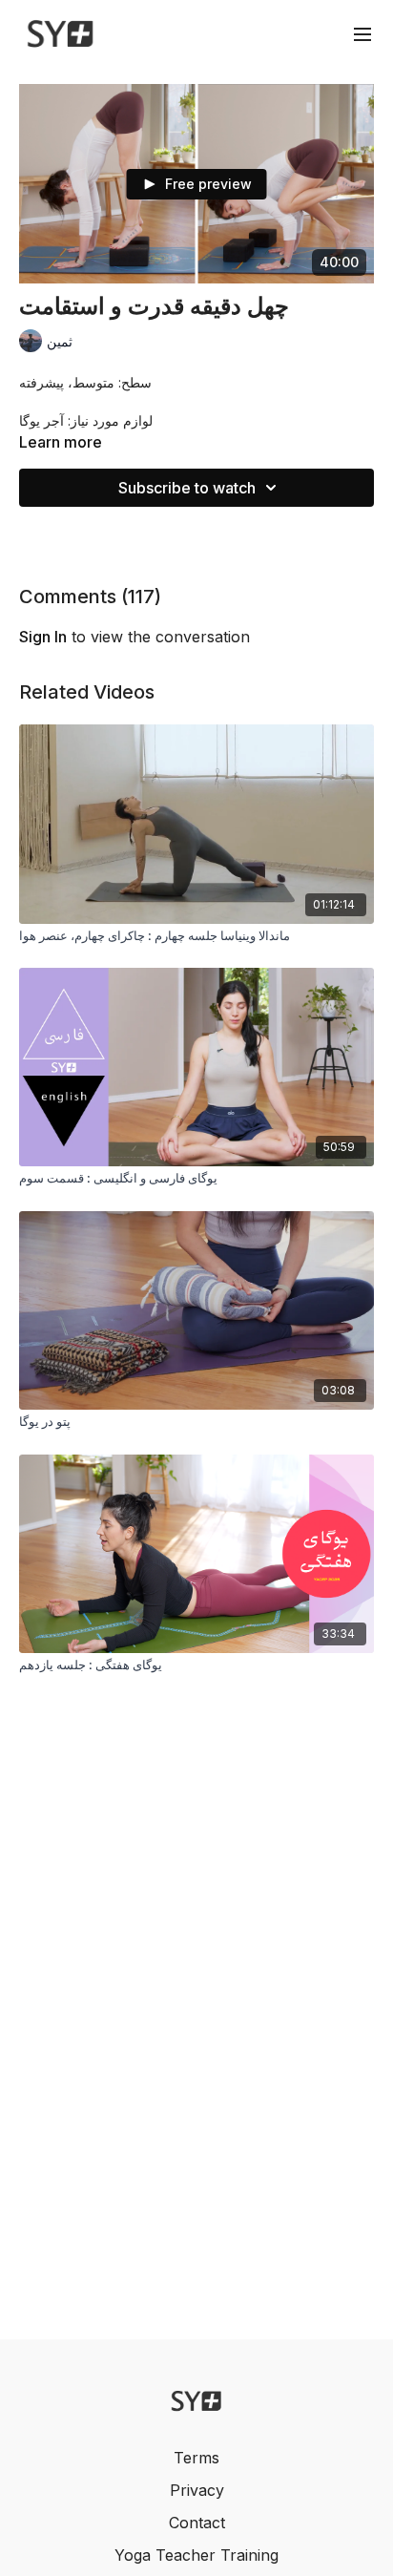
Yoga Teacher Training (196, 2555)
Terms (196, 2458)
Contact (197, 2523)
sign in (43, 637)
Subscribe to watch (187, 488)
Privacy (197, 2490)
